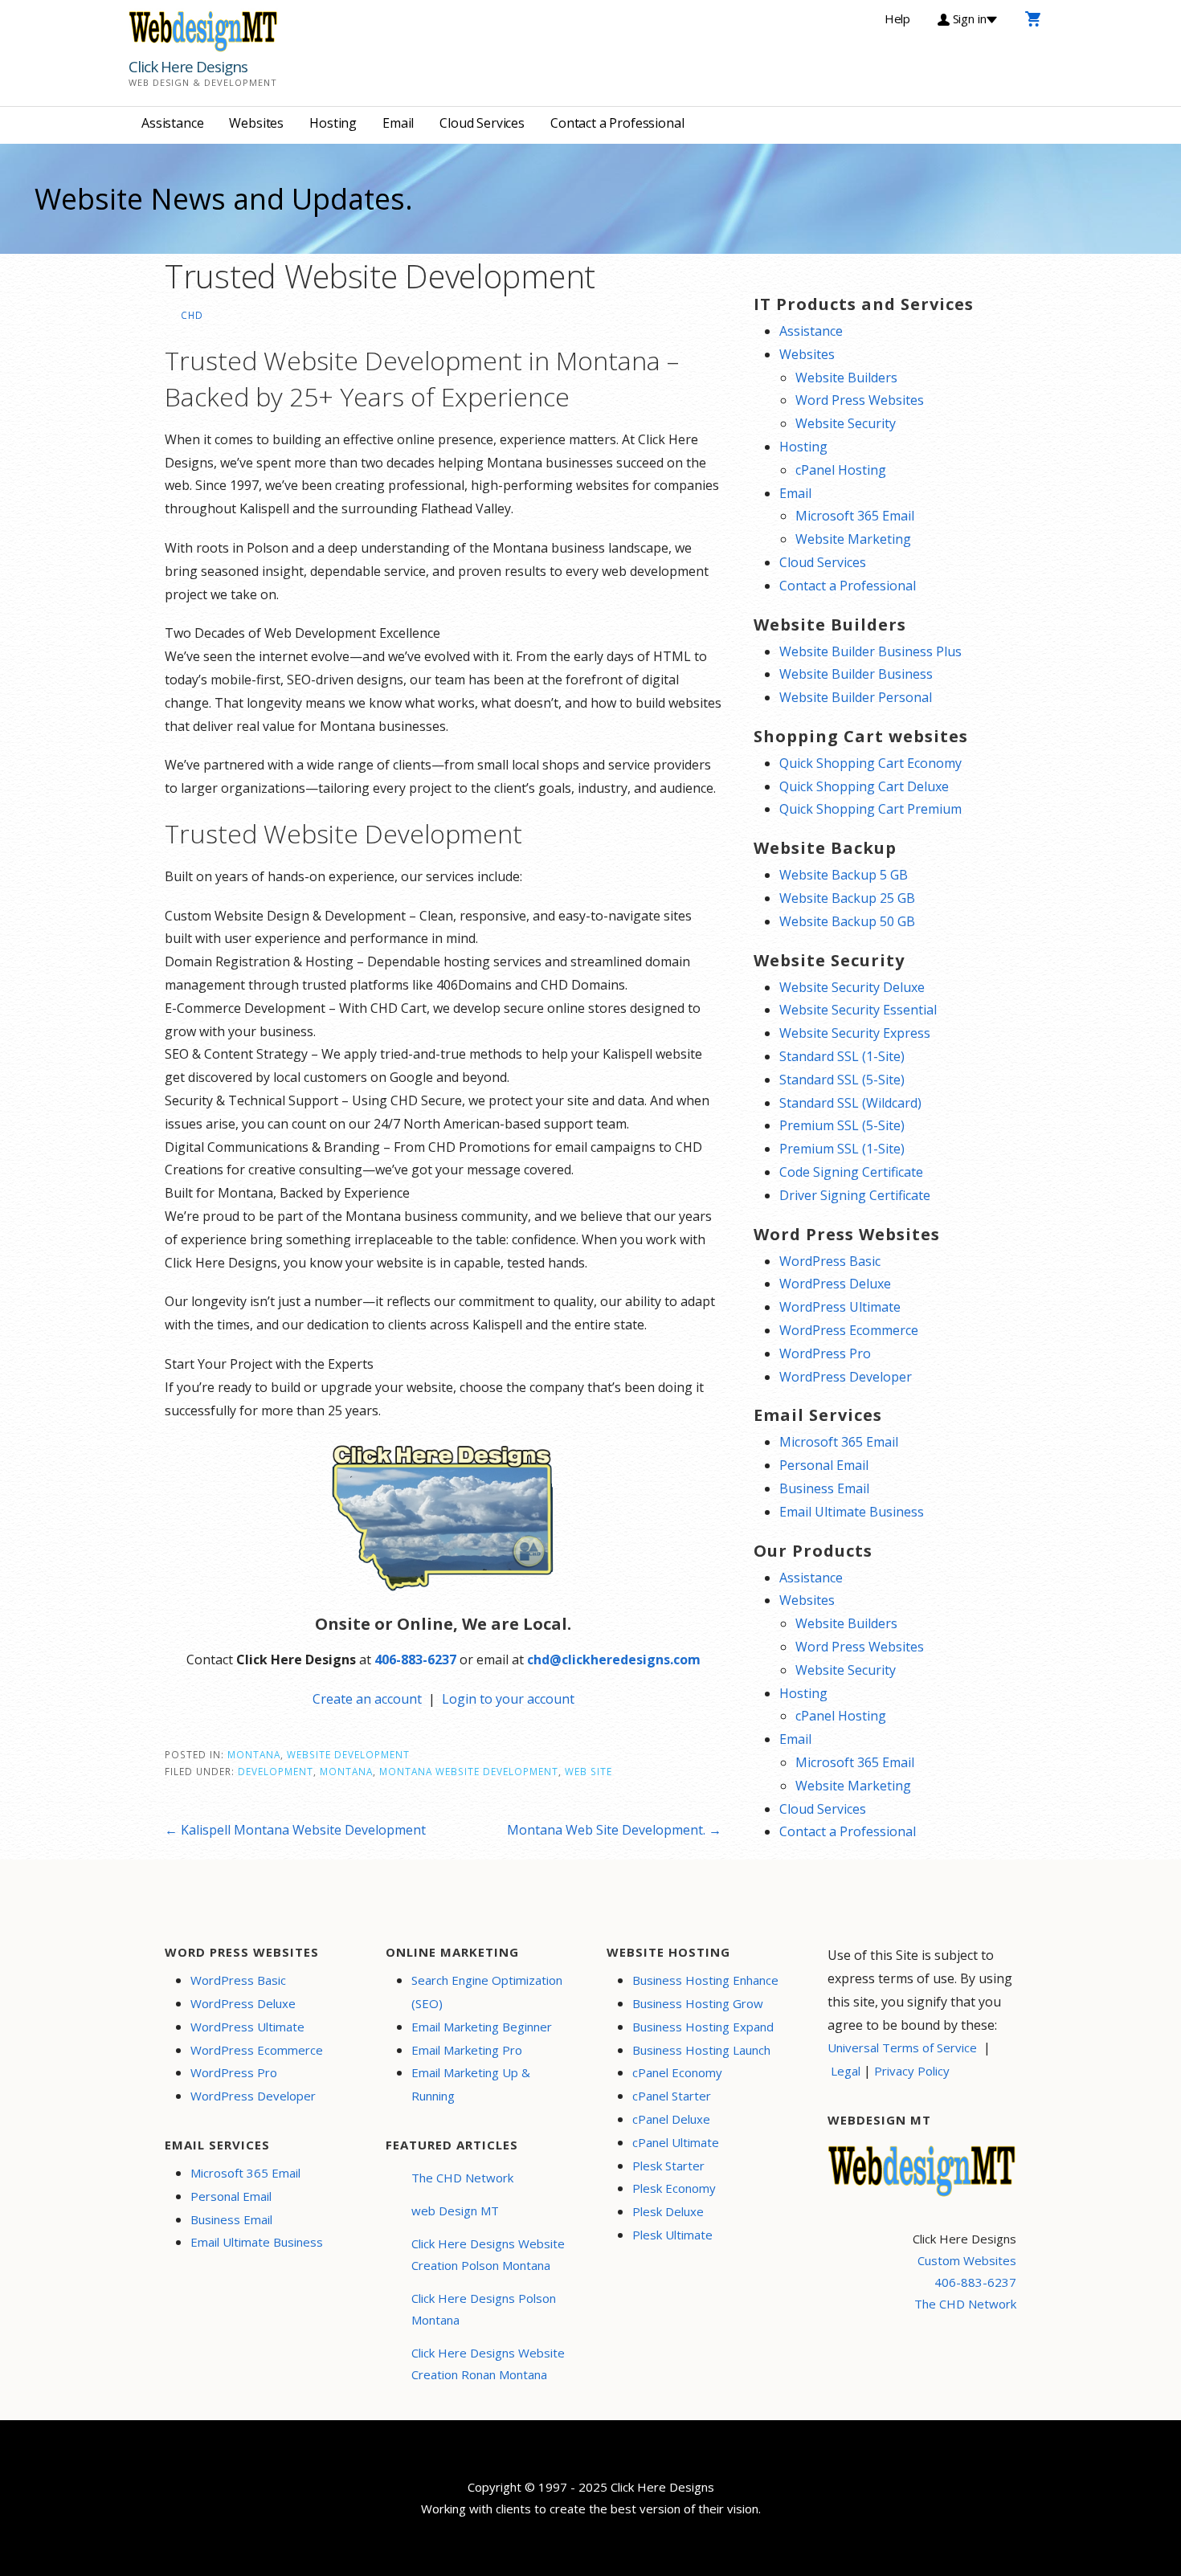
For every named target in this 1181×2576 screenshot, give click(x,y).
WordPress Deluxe (835, 1284)
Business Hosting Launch (701, 2050)
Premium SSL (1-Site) (842, 1149)
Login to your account (508, 1699)
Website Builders (846, 378)
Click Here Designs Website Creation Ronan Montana (488, 2364)
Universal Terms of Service (902, 2047)
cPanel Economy (677, 2072)
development (276, 1771)
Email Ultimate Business (852, 1512)
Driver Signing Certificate (855, 1195)
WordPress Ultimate (840, 1307)
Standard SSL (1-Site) (842, 1056)
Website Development (348, 1754)
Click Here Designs (188, 67)
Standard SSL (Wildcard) (850, 1103)
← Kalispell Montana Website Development (295, 1830)
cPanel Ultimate (676, 2142)
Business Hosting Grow (698, 2003)
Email (398, 123)
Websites (256, 123)
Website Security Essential (858, 1010)
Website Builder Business (856, 674)
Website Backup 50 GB (847, 921)
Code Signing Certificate (851, 1172)
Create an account (367, 1699)
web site (588, 1771)
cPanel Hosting (841, 470)
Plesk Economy (674, 2188)
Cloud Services (482, 123)
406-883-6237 (415, 1659)
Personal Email (824, 1465)
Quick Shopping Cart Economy (870, 763)
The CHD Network (462, 2178)
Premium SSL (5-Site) (842, 1125)
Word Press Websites (860, 400)
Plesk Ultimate (672, 2235)
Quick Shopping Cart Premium (870, 809)
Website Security (846, 423)
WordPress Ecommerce (849, 1330)
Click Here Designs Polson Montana (484, 2309)
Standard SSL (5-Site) (842, 1080)
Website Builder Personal (856, 697)
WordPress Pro (825, 1353)
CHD (192, 315)
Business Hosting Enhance (705, 1980)
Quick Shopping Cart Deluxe (864, 786)
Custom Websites (967, 2260)
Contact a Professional (617, 123)
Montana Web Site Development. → (614, 1830)
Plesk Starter (668, 2166)
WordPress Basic (830, 1261)
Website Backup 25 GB (847, 898)
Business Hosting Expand (703, 2027)
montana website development (469, 1771)
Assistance (172, 123)
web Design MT (455, 2211)
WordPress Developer (846, 1377)
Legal (846, 2071)
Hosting (333, 123)
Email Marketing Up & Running (471, 2084)
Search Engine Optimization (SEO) (487, 1992)
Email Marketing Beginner (482, 2027)
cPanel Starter (672, 2096)
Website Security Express (855, 1033)
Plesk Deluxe (668, 2211)
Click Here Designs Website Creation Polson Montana (488, 2254)
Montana (254, 1754)
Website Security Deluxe (852, 987)
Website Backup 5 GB (844, 875)
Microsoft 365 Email (855, 516)
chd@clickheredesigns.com (614, 1659)
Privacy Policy (912, 2071)
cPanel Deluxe (671, 2119)
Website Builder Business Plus (870, 651)
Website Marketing (853, 539)
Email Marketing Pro (467, 2050)
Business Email (824, 1488)
